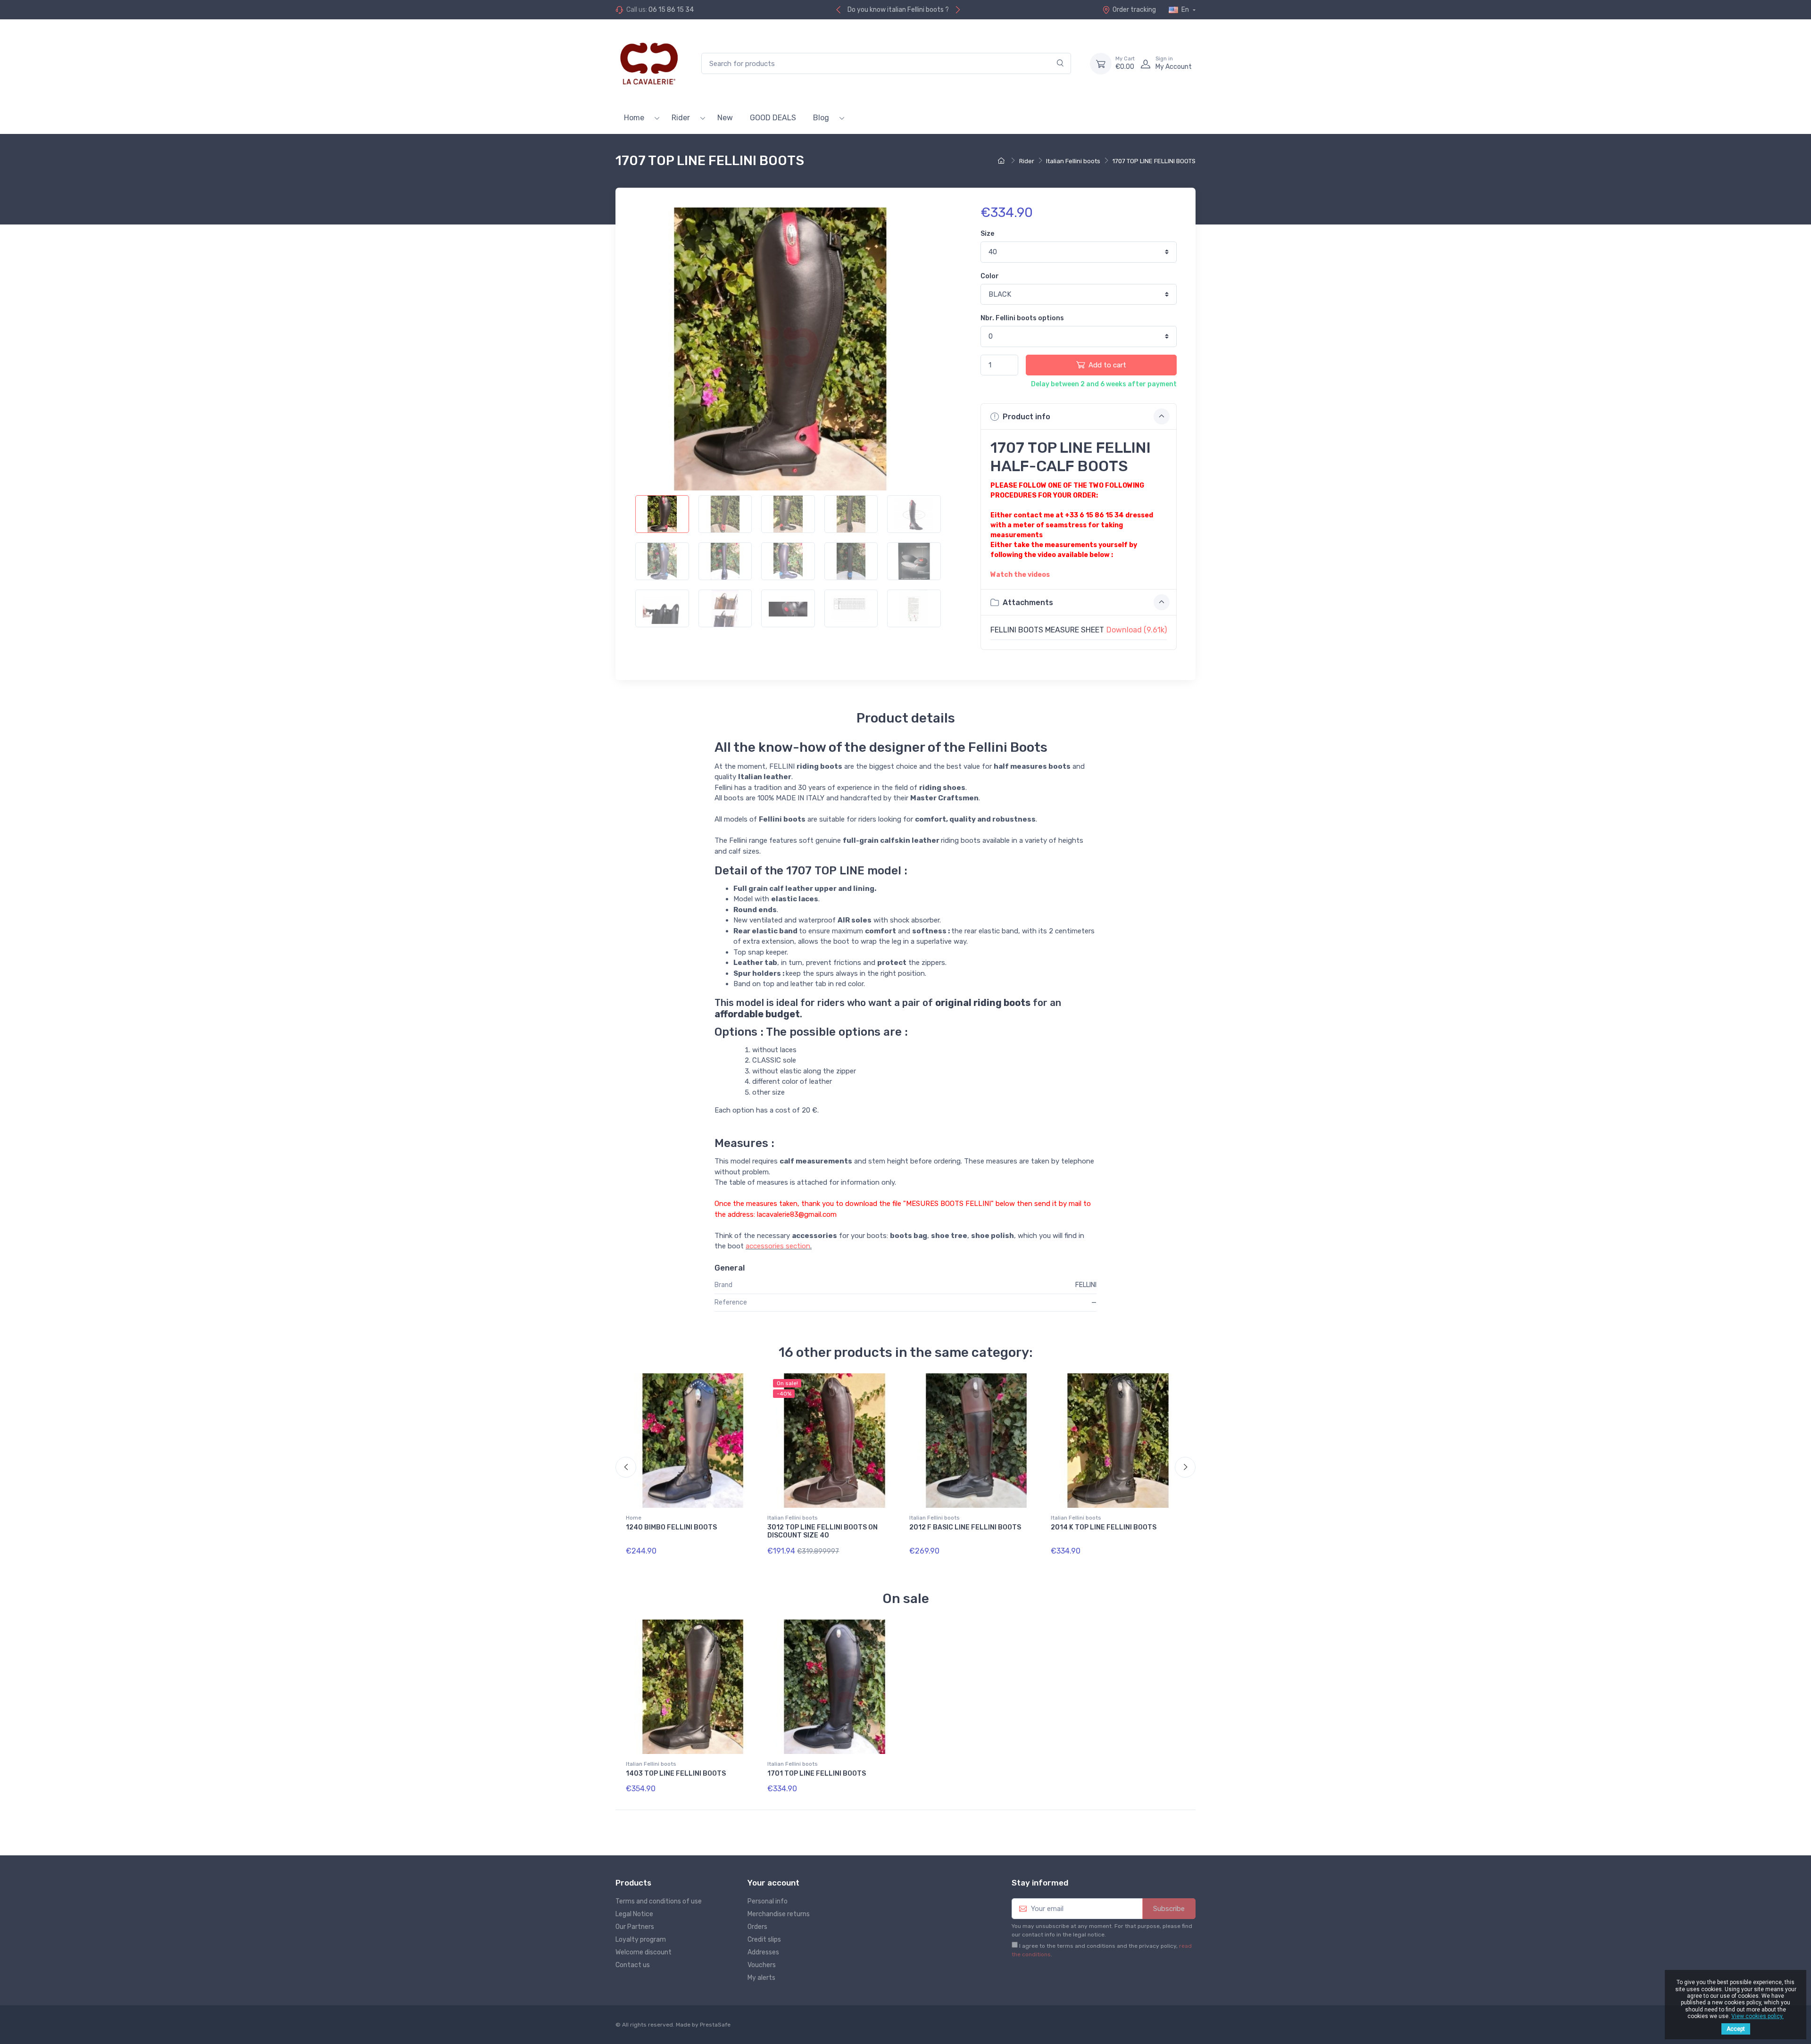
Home (634, 118)
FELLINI (1086, 1285)
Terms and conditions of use (659, 1901)
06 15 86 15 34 (671, 10)
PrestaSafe (715, 2025)
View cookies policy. (1757, 2016)
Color (990, 276)
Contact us (633, 1965)
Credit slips (764, 1940)
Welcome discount (644, 1952)
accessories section (778, 1246)
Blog (821, 118)
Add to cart (1107, 365)
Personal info (768, 1901)
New (725, 118)
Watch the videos (1020, 575)
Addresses (763, 1952)
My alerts (761, 1978)
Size (987, 234)
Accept (1736, 2029)
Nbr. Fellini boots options (1022, 318)
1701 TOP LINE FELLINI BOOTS (817, 1774)
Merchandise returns (779, 1914)
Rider (681, 118)
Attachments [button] (1027, 602)
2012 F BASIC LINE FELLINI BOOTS (965, 1527)
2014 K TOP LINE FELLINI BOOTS (1104, 1527)
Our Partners (635, 1927)
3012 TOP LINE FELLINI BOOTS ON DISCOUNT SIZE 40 (822, 1531)
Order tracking (1134, 10)
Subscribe (1169, 1909)
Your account (773, 1883)
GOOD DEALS (773, 118)
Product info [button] (1026, 417)
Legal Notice (634, 1914)
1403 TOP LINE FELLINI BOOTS (676, 1774)
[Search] (1060, 63)
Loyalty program (641, 1940)
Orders (757, 1927)
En (1185, 10)
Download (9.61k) (1137, 630)
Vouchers (762, 1965)
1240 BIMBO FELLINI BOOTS (671, 1527)
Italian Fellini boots (793, 1518)
